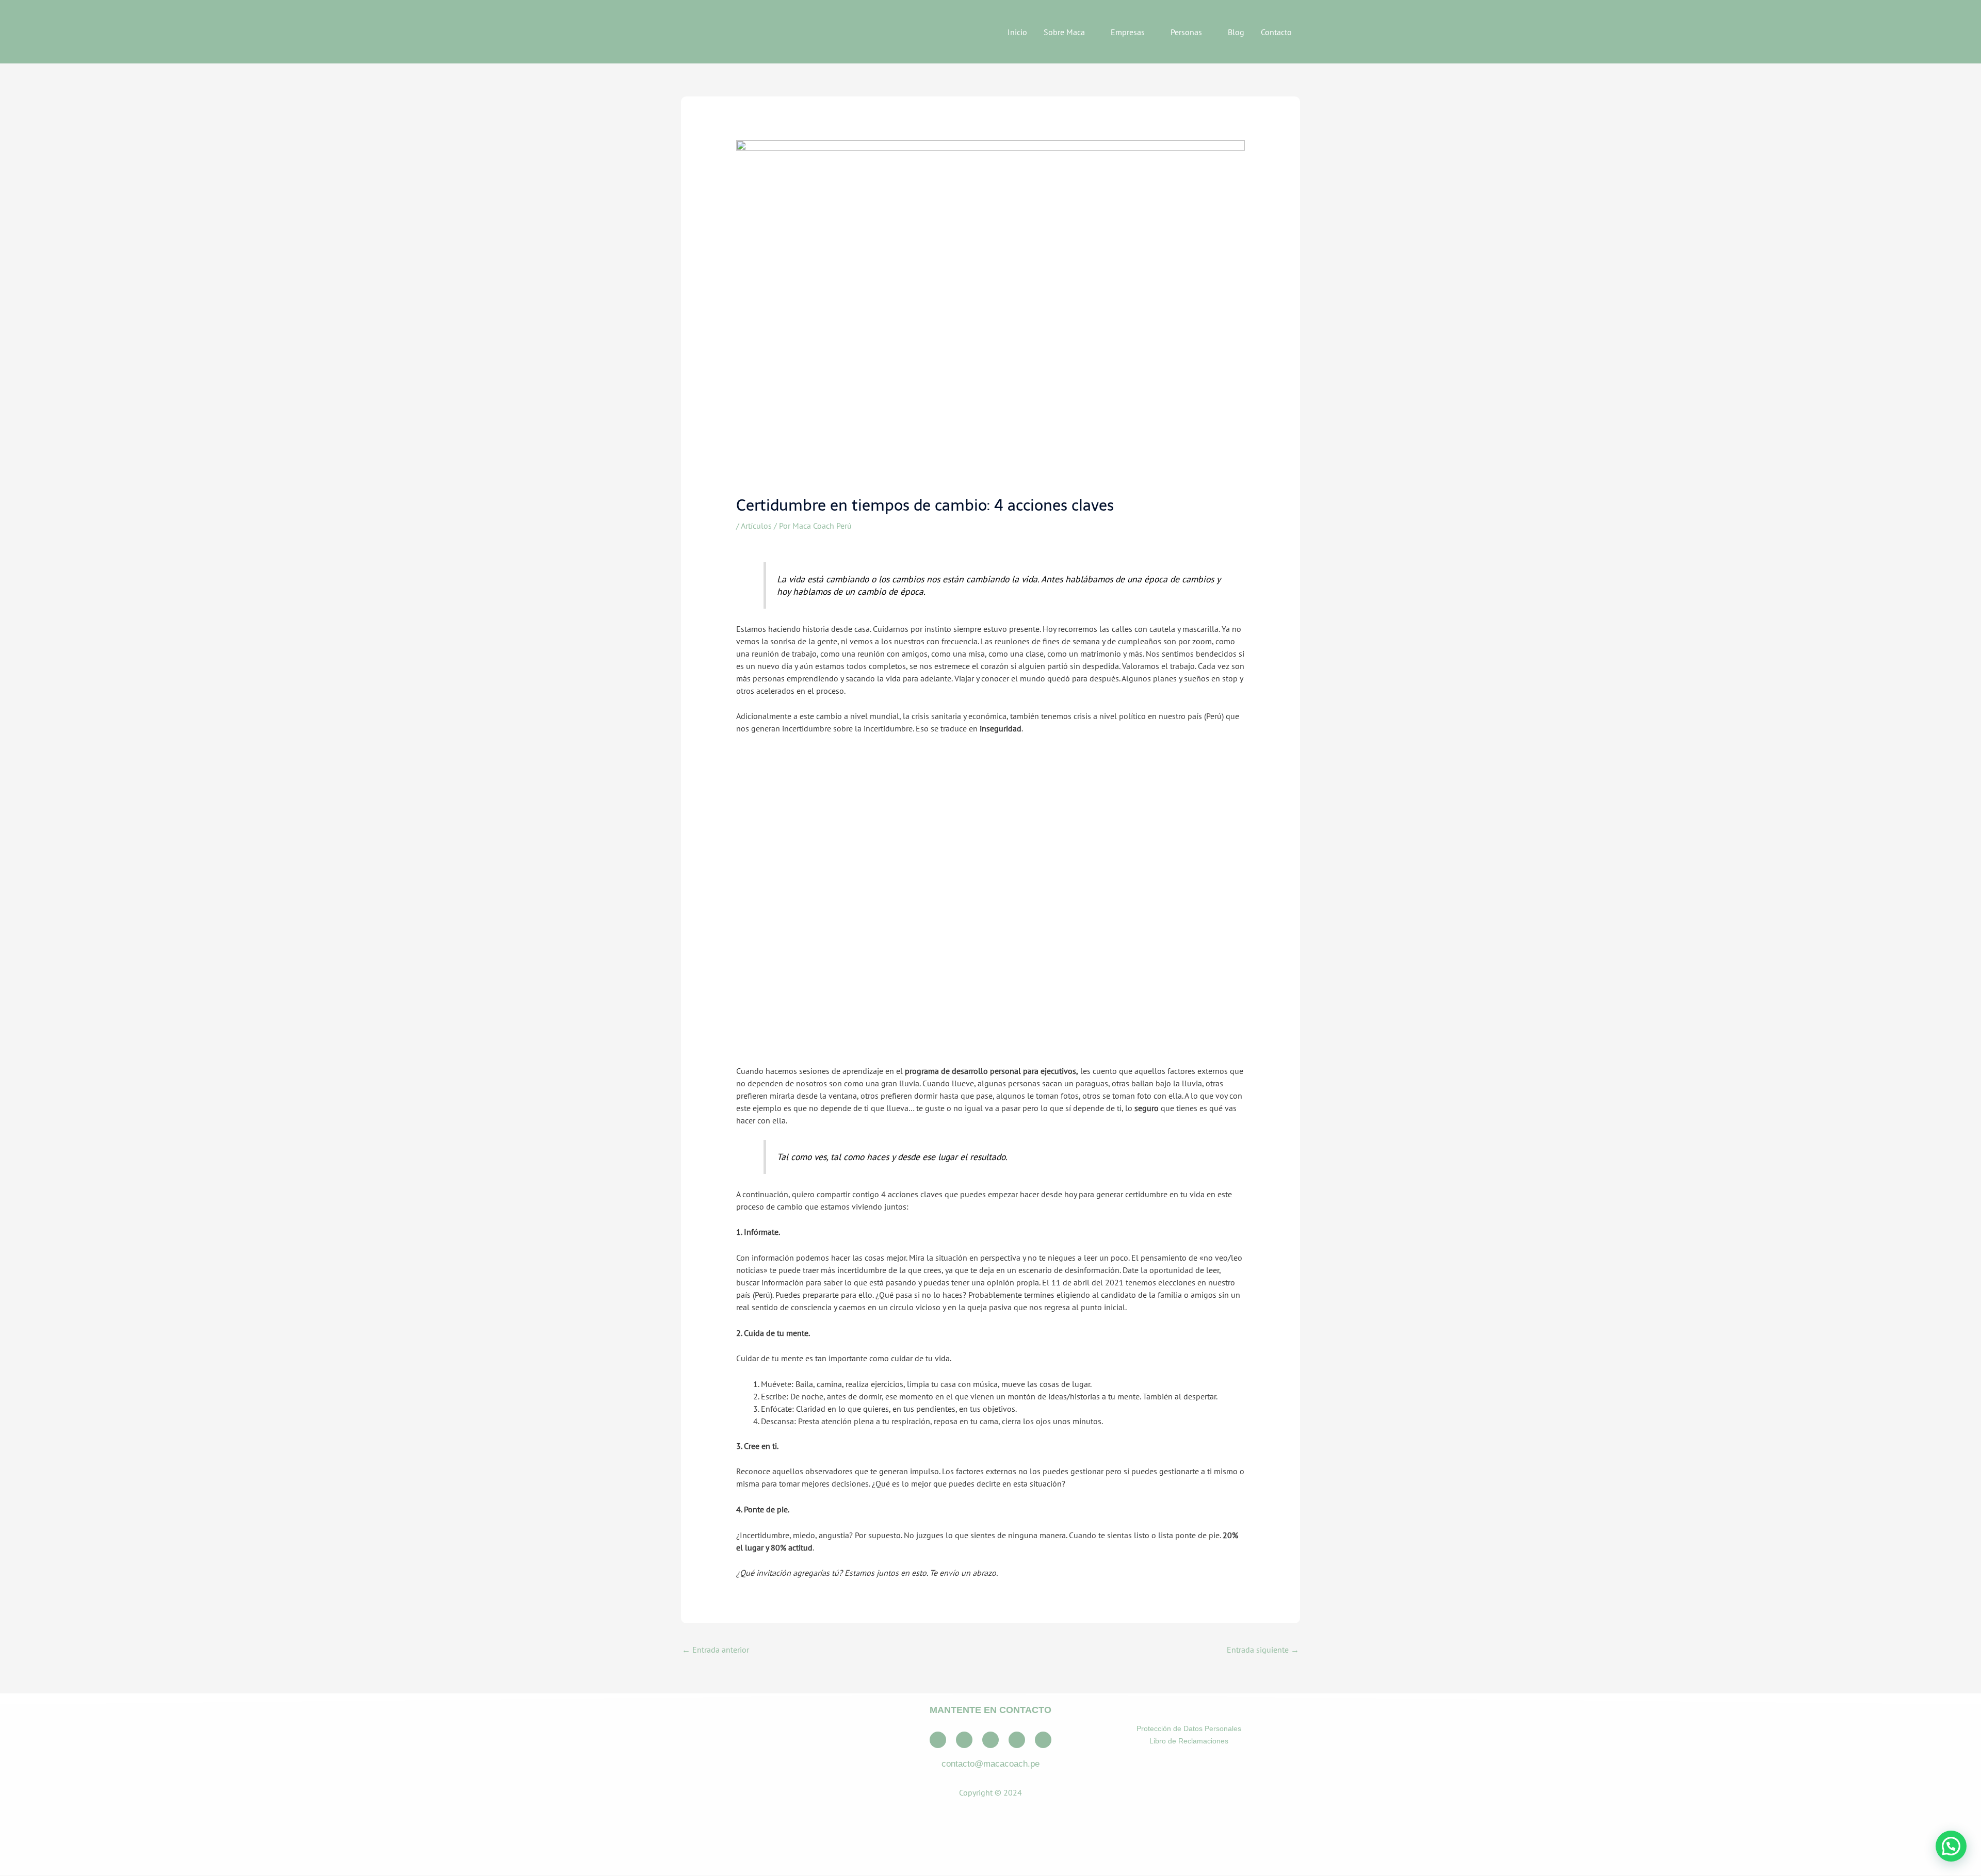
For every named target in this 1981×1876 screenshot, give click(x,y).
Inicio (1017, 32)
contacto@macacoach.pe (990, 1764)
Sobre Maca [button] (1064, 32)
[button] (1951, 1846)
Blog (1236, 32)
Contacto (1276, 32)
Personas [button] (1186, 32)
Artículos (756, 526)
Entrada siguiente (1263, 1650)
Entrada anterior (716, 1650)
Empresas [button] (1128, 32)
